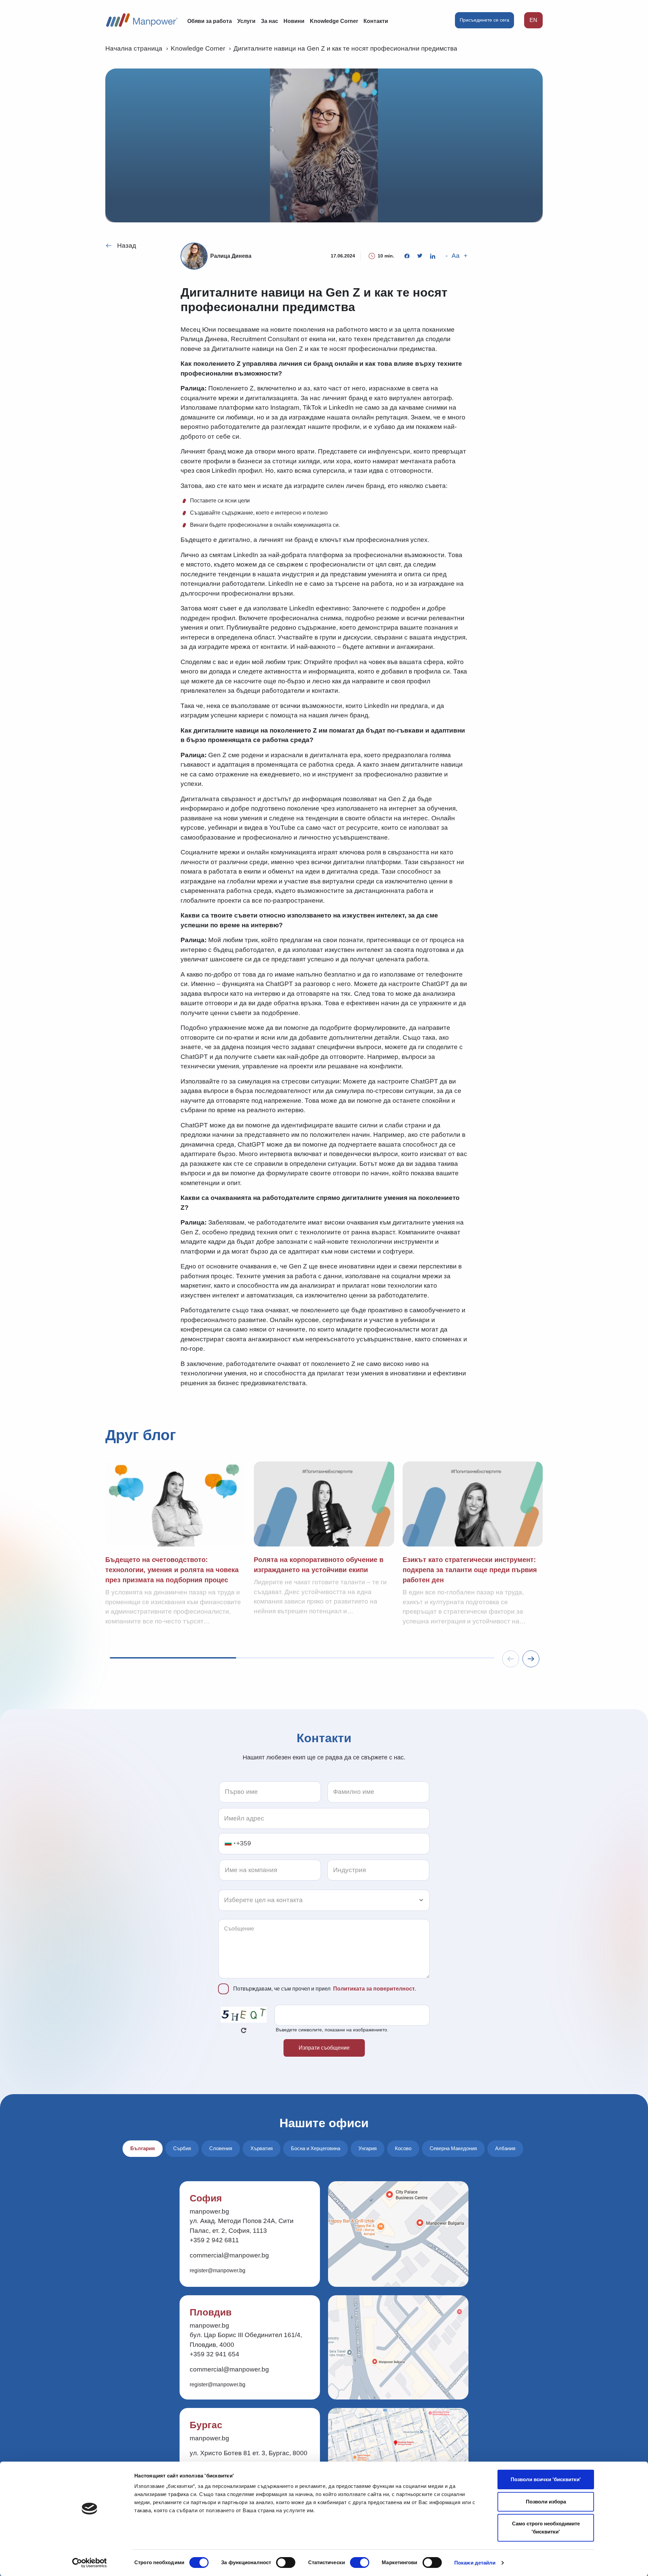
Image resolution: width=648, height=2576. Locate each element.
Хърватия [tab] (262, 2148)
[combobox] (230, 1844)
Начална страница (134, 48)
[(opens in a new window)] (407, 256)
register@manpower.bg (218, 2270)
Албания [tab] (505, 2148)
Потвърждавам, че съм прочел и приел (325, 1989)
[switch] (286, 2563)
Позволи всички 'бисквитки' (546, 2479)
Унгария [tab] (368, 2148)
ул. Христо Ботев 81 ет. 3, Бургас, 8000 (249, 2453)
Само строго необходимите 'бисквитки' (546, 2528)
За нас (269, 21)
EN (533, 20)
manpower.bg (209, 2211)
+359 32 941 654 (214, 2354)
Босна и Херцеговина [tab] (316, 2148)
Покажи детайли (475, 2563)
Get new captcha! (244, 2030)
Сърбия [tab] (182, 2148)
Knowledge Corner (334, 21)
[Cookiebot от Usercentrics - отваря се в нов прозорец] (90, 2563)
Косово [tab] (403, 2148)
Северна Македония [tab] (453, 2148)
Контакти (376, 21)
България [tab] (143, 2148)
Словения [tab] (221, 2148)
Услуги (246, 21)
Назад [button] (127, 245)
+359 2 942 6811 (214, 2240)
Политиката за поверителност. (374, 1989)
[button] (531, 1659)
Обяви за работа (210, 21)
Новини (294, 21)
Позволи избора (546, 2502)
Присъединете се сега (484, 20)
